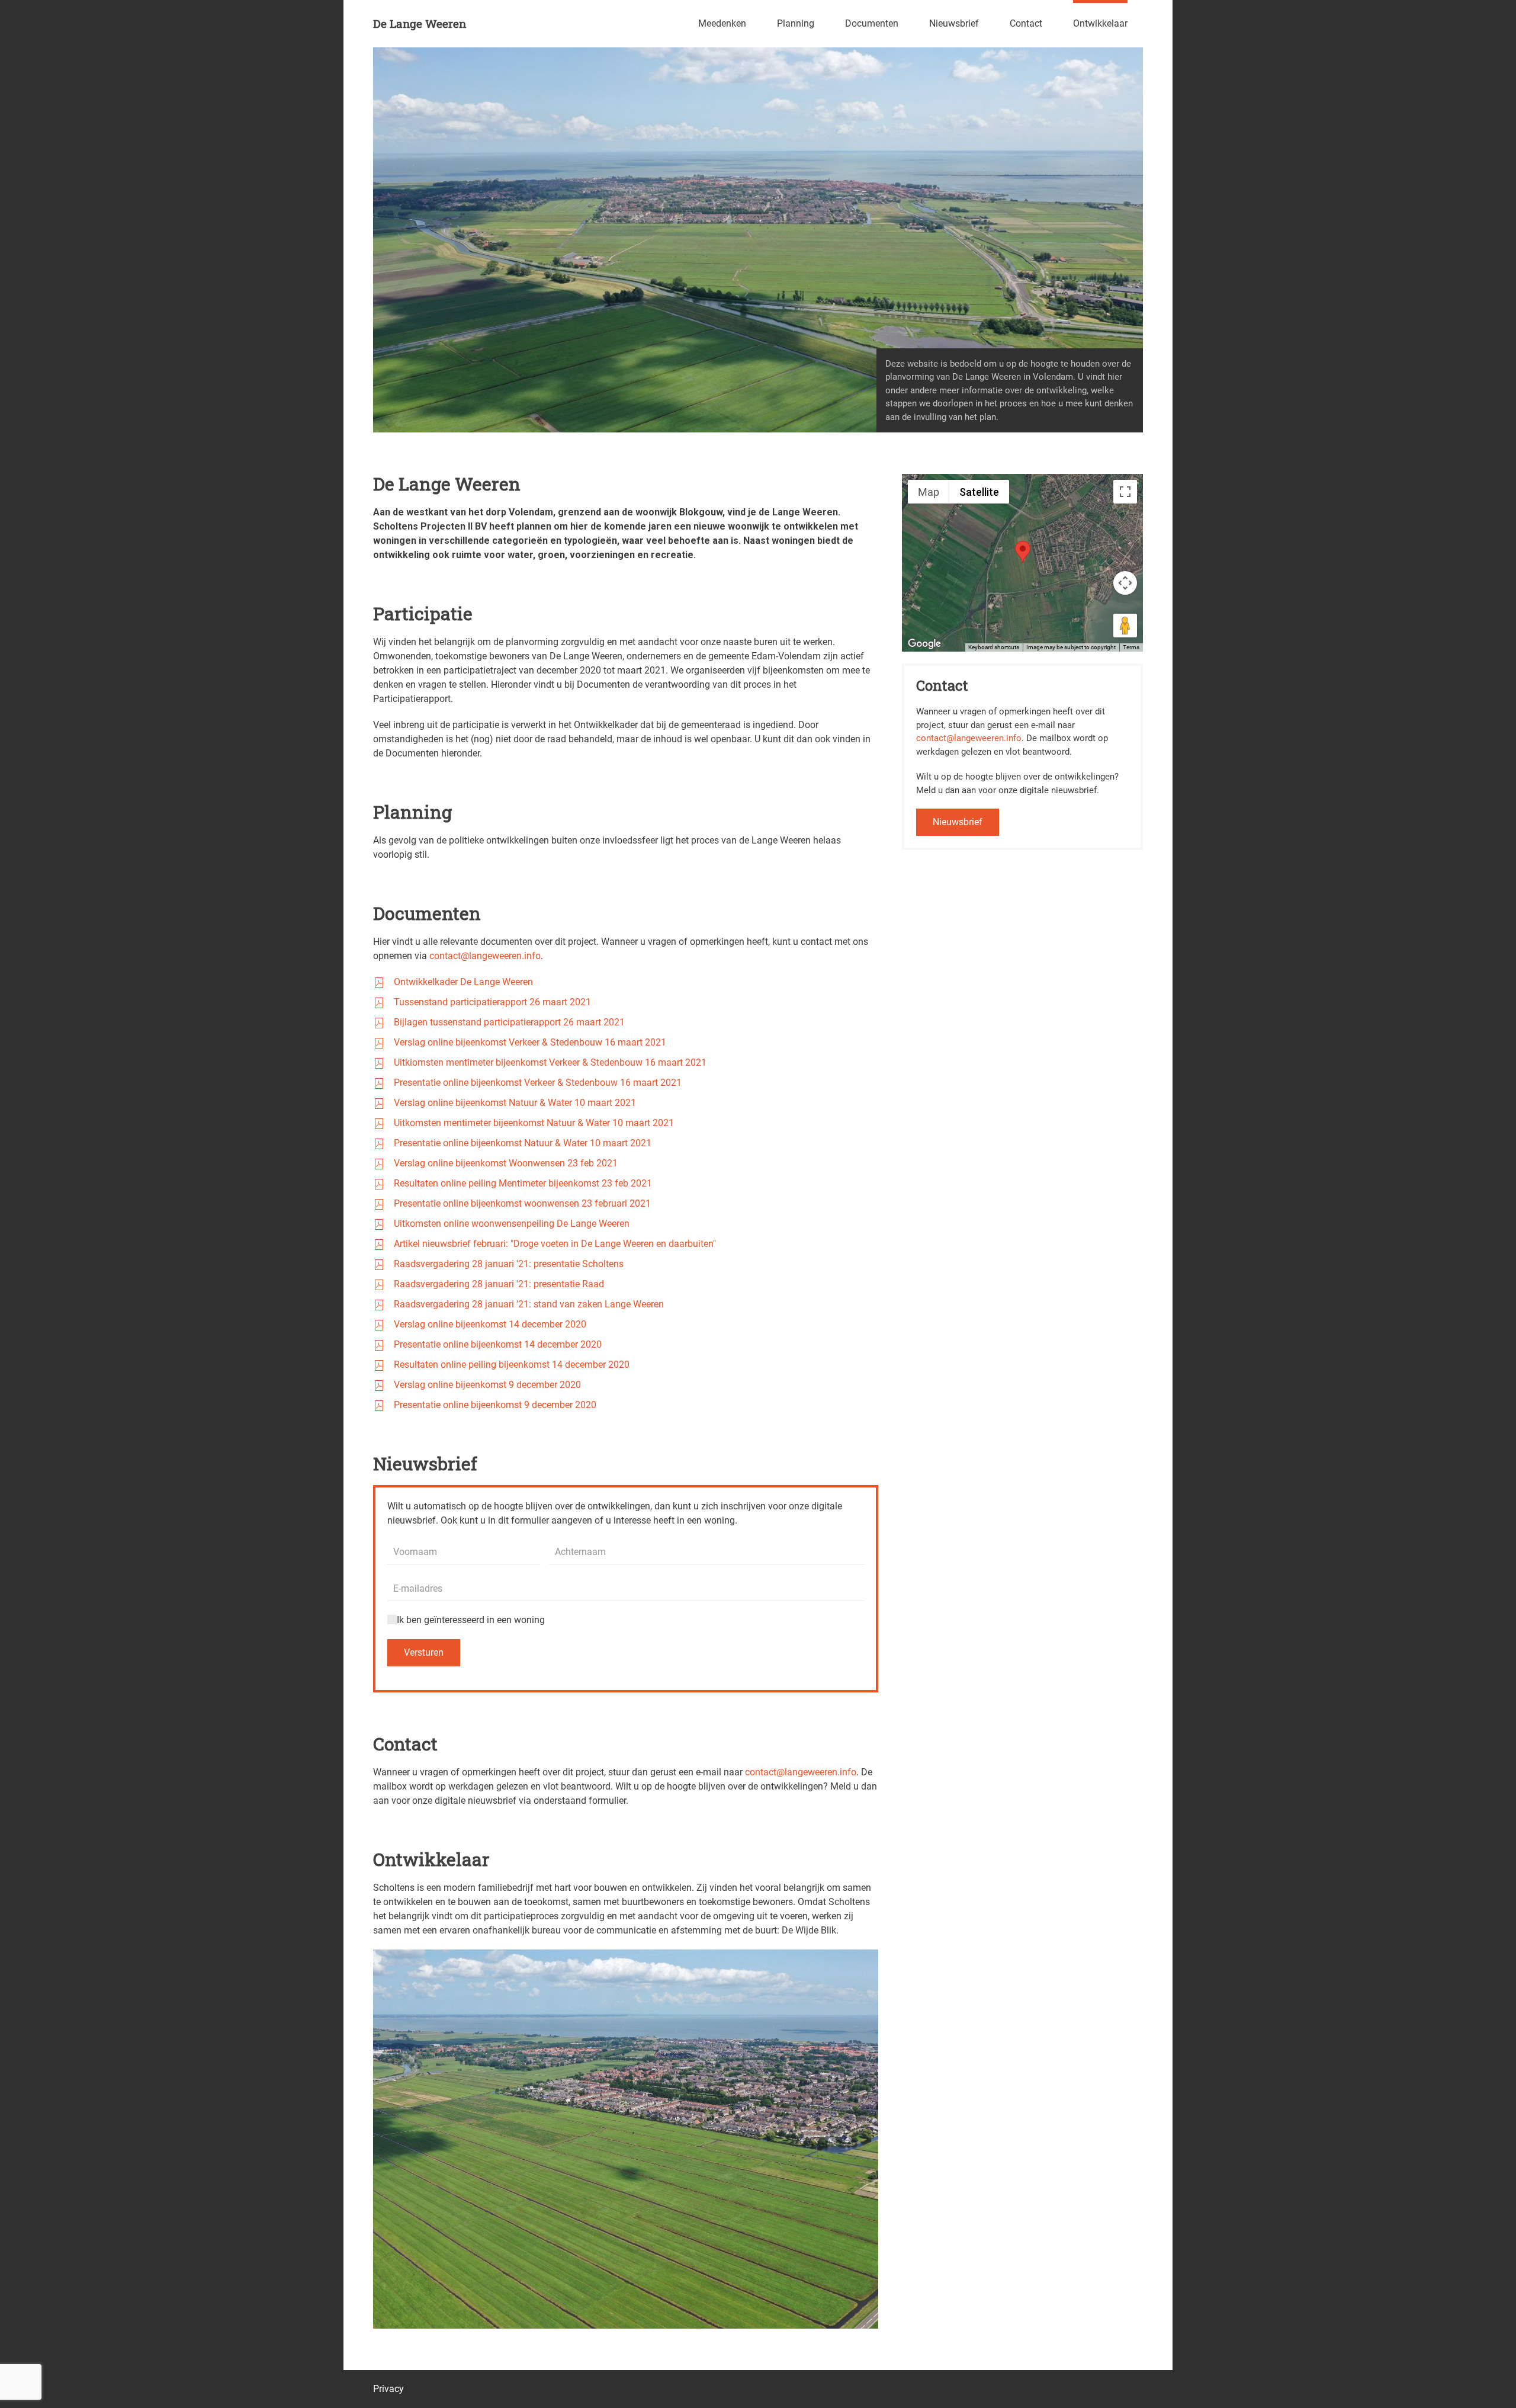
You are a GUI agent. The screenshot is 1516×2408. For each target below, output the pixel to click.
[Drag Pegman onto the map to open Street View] (1125, 626)
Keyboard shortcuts (994, 647)
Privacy (388, 2389)
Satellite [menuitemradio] (979, 492)
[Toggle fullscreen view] (1125, 492)
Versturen (424, 1652)
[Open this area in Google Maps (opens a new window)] (924, 644)
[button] (1023, 552)
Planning (796, 23)
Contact (1026, 23)
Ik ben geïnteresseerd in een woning (471, 1620)
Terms (1131, 647)
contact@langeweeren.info (485, 956)
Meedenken (722, 23)
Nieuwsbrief (954, 23)
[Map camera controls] (1125, 583)
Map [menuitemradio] (929, 492)
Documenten (872, 23)
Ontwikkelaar (1100, 23)
